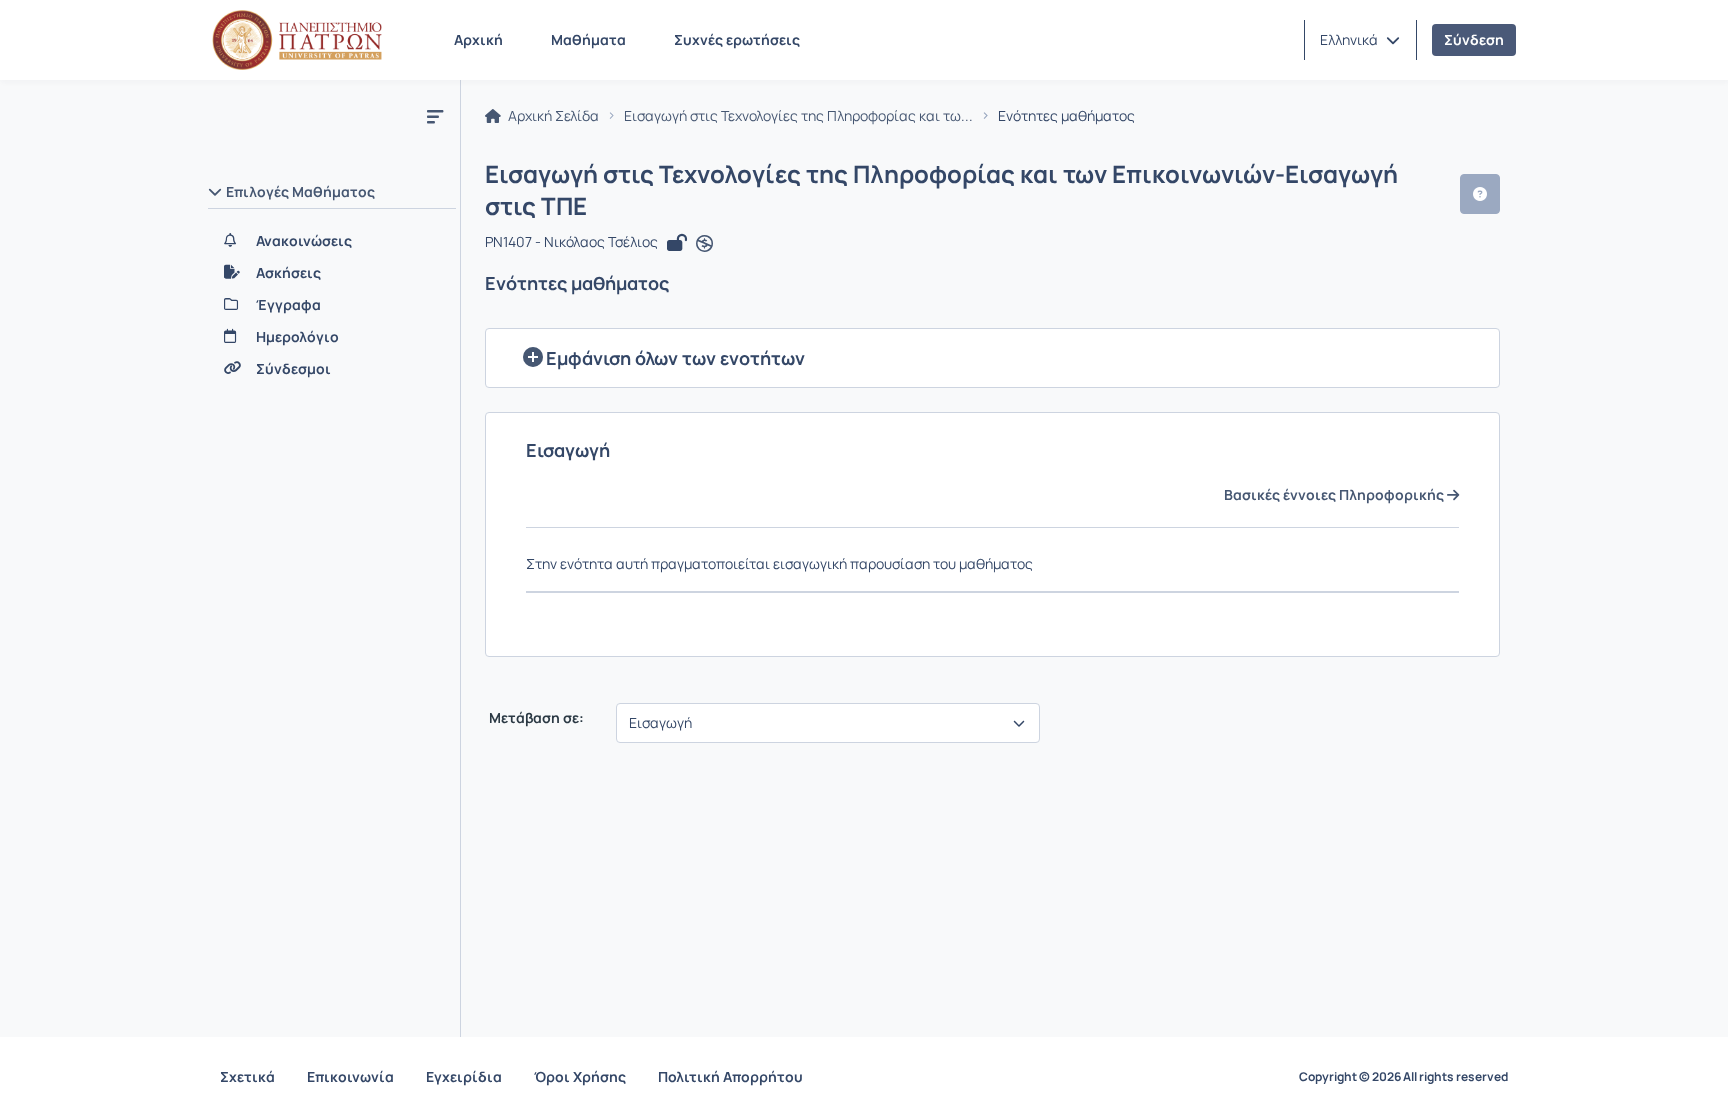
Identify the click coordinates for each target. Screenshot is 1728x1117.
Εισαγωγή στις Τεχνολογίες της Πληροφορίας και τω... (798, 116)
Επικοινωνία (350, 1076)
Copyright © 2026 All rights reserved (1403, 1077)
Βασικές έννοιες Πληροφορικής (1335, 495)
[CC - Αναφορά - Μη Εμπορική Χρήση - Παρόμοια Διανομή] (704, 244)
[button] (1360, 40)
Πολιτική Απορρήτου (730, 1076)
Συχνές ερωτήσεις (737, 39)
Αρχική (478, 39)
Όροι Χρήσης (580, 1076)
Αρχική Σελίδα (552, 116)
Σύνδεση (1474, 39)
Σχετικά (247, 1076)
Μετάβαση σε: (535, 718)
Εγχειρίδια (464, 1076)
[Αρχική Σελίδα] (297, 40)
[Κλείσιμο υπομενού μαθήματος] (435, 116)
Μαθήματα (588, 39)
